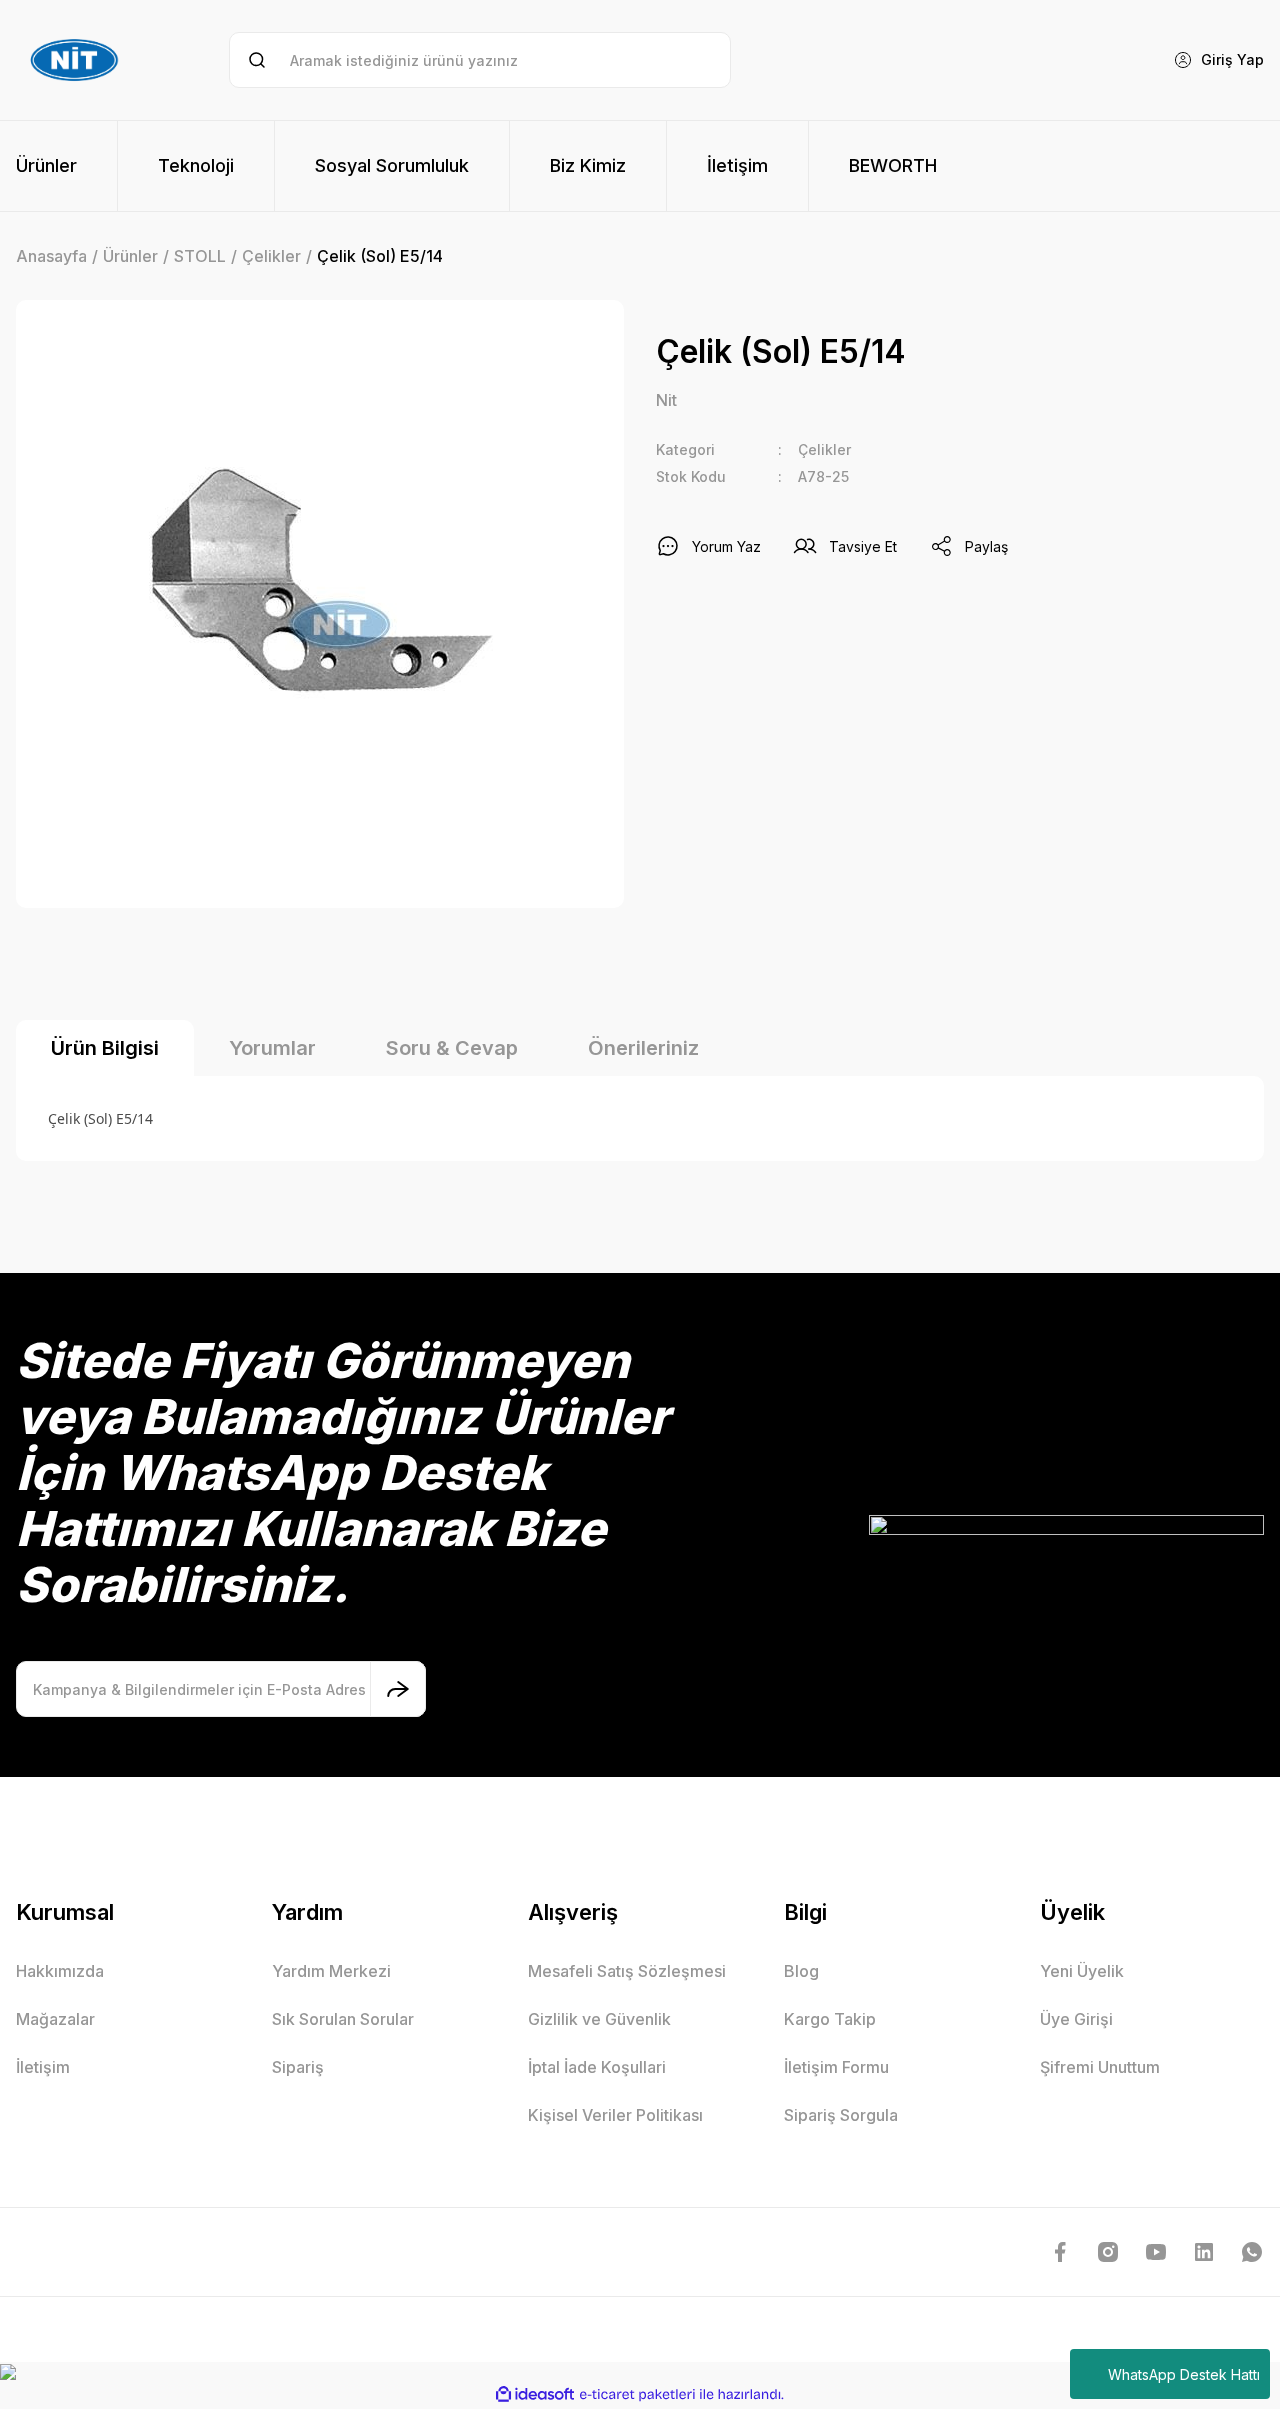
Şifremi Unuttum (1100, 2067)
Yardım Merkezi (331, 1971)
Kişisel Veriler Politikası (615, 2115)
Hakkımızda (60, 1971)
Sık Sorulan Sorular (343, 2019)
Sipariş (298, 2067)
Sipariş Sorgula (841, 2115)
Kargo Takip (830, 2019)
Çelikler (824, 449)
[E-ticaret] (637, 2395)
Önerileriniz (643, 1048)
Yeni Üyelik (1082, 1971)
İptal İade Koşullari (597, 2067)
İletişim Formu (836, 2067)
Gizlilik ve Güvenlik (599, 2019)
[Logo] (77, 60)
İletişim (43, 2067)
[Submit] (398, 1689)
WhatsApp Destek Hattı (1184, 2374)
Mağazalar (55, 2019)
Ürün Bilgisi (105, 1048)
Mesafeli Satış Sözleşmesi (627, 1971)
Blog (801, 1971)
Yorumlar (272, 1048)
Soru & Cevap (452, 1048)
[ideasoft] (535, 2394)
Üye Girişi (1076, 2019)
